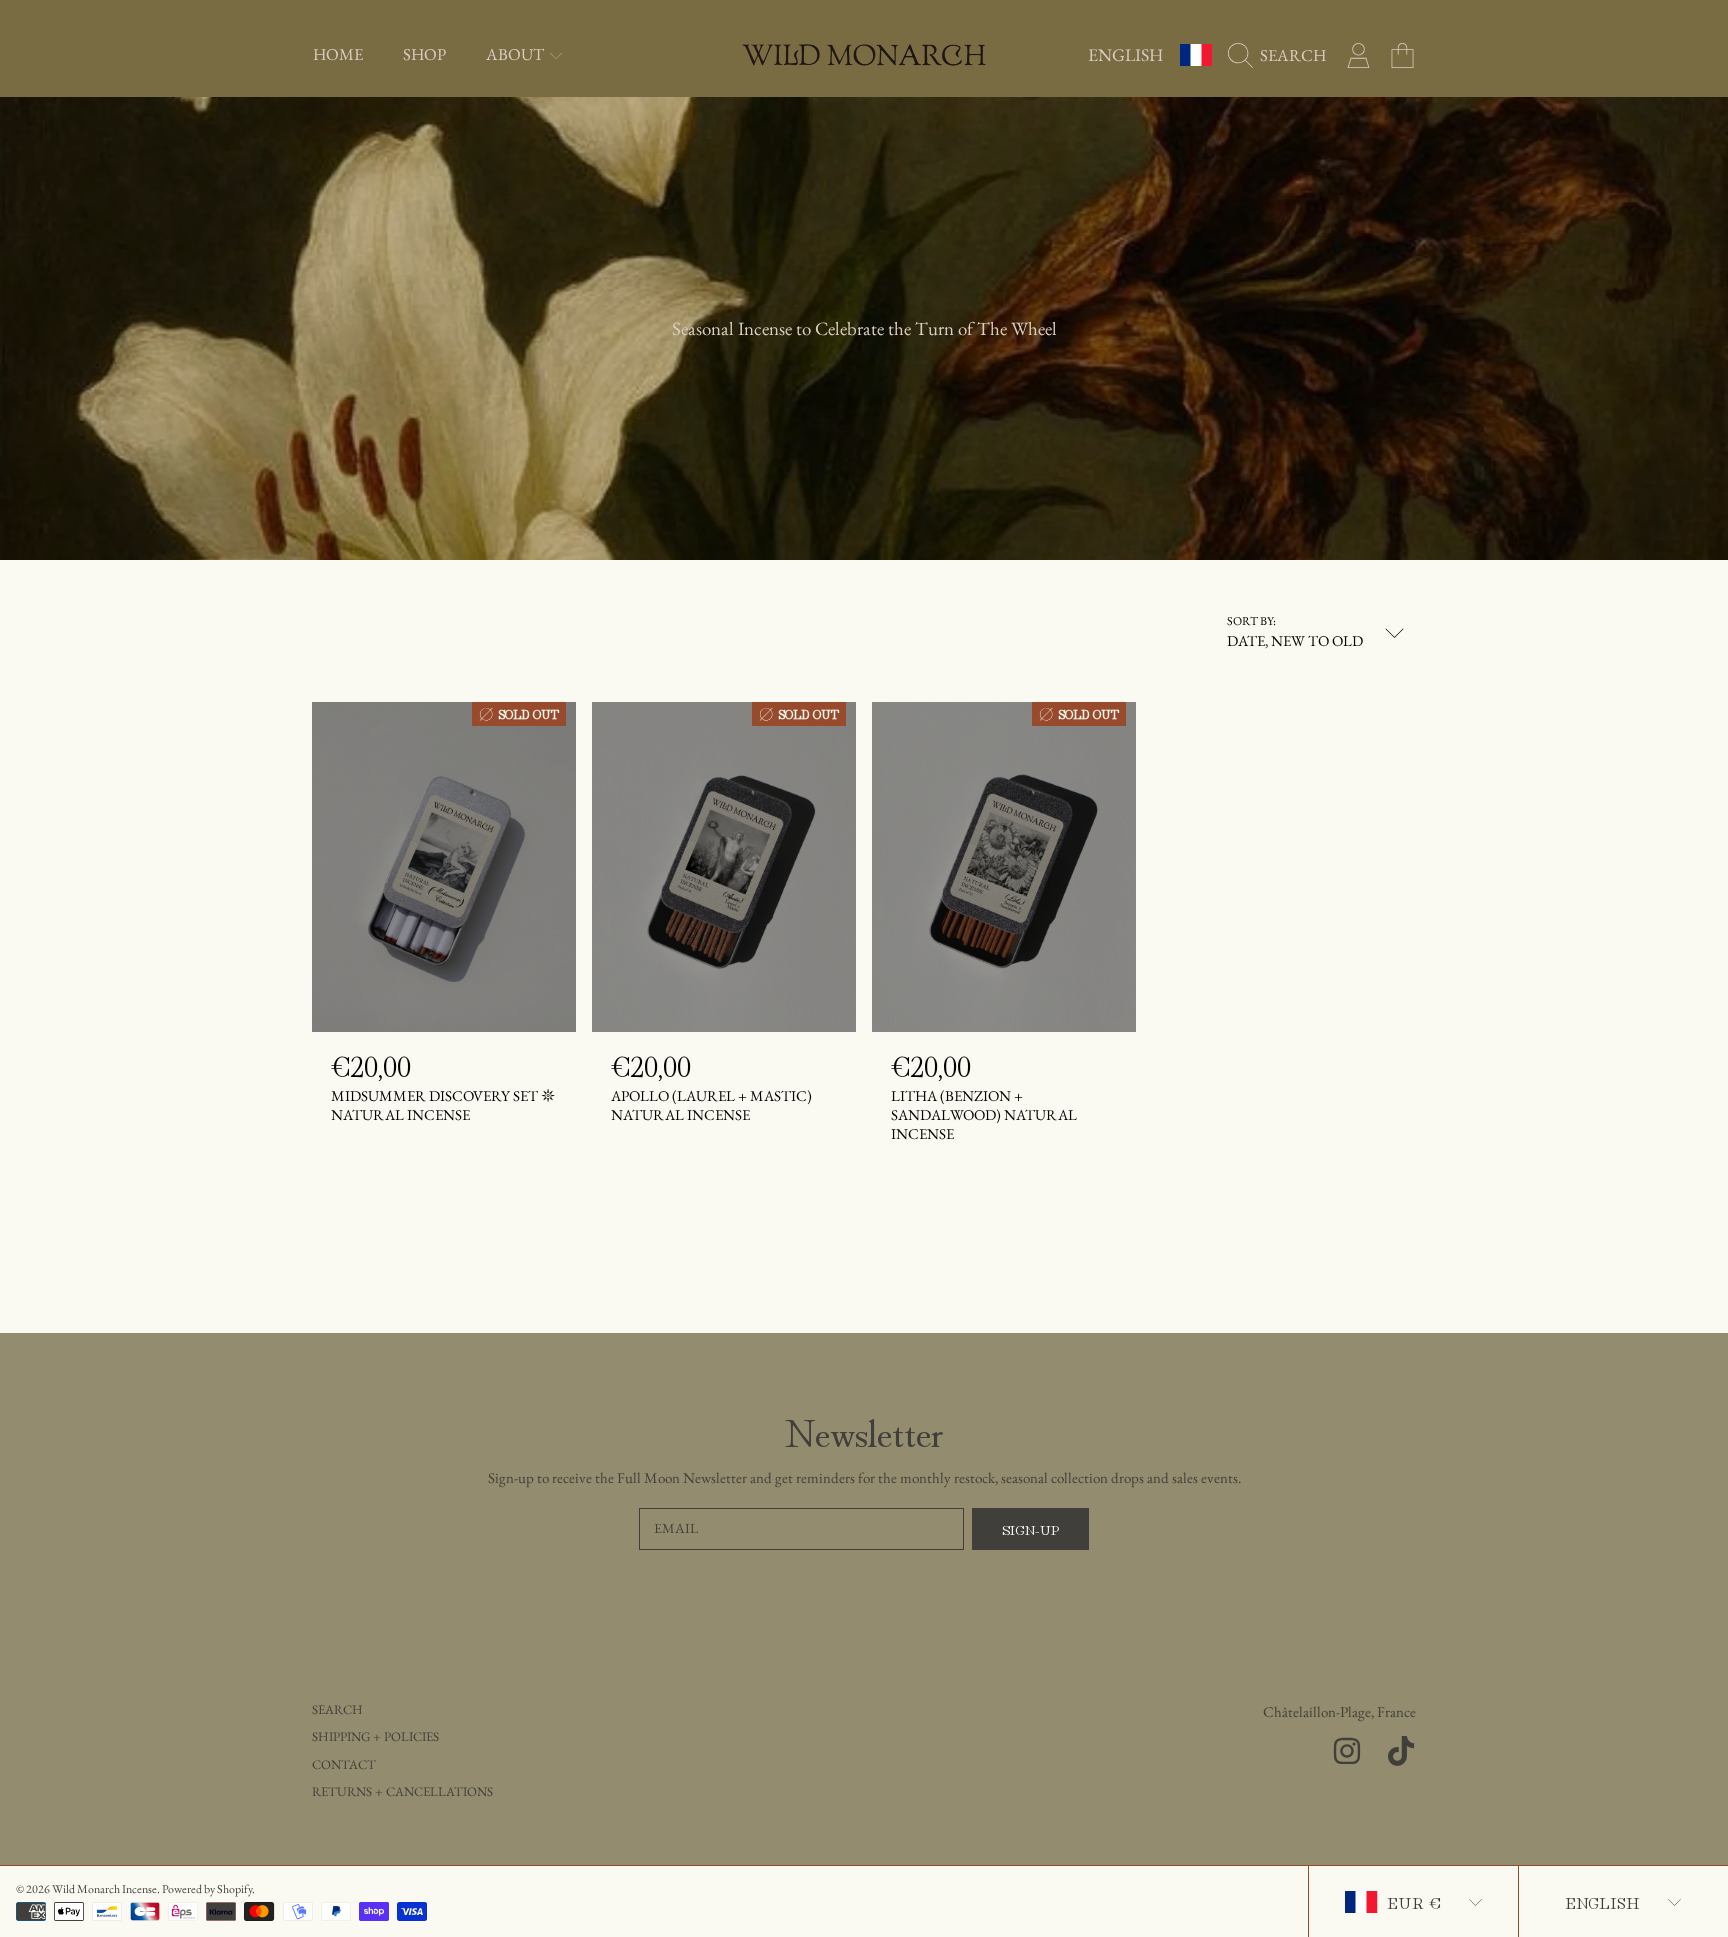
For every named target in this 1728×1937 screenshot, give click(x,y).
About (516, 54)
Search (337, 1709)
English (1125, 54)
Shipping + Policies (375, 1736)
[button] (1282, 55)
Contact (344, 1764)
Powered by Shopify (207, 1889)
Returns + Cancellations (402, 1791)
